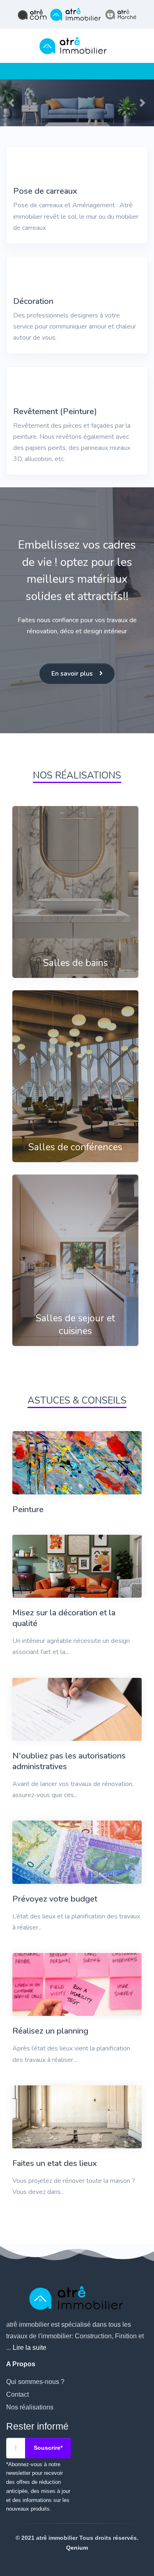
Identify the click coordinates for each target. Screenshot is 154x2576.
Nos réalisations (30, 2407)
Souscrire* (48, 2448)
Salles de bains (76, 963)
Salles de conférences (75, 1147)
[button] (11, 103)
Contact (17, 2394)
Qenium (77, 2548)
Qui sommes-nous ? (35, 2382)
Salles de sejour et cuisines (75, 1325)
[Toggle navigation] (9, 71)
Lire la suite (30, 2348)
